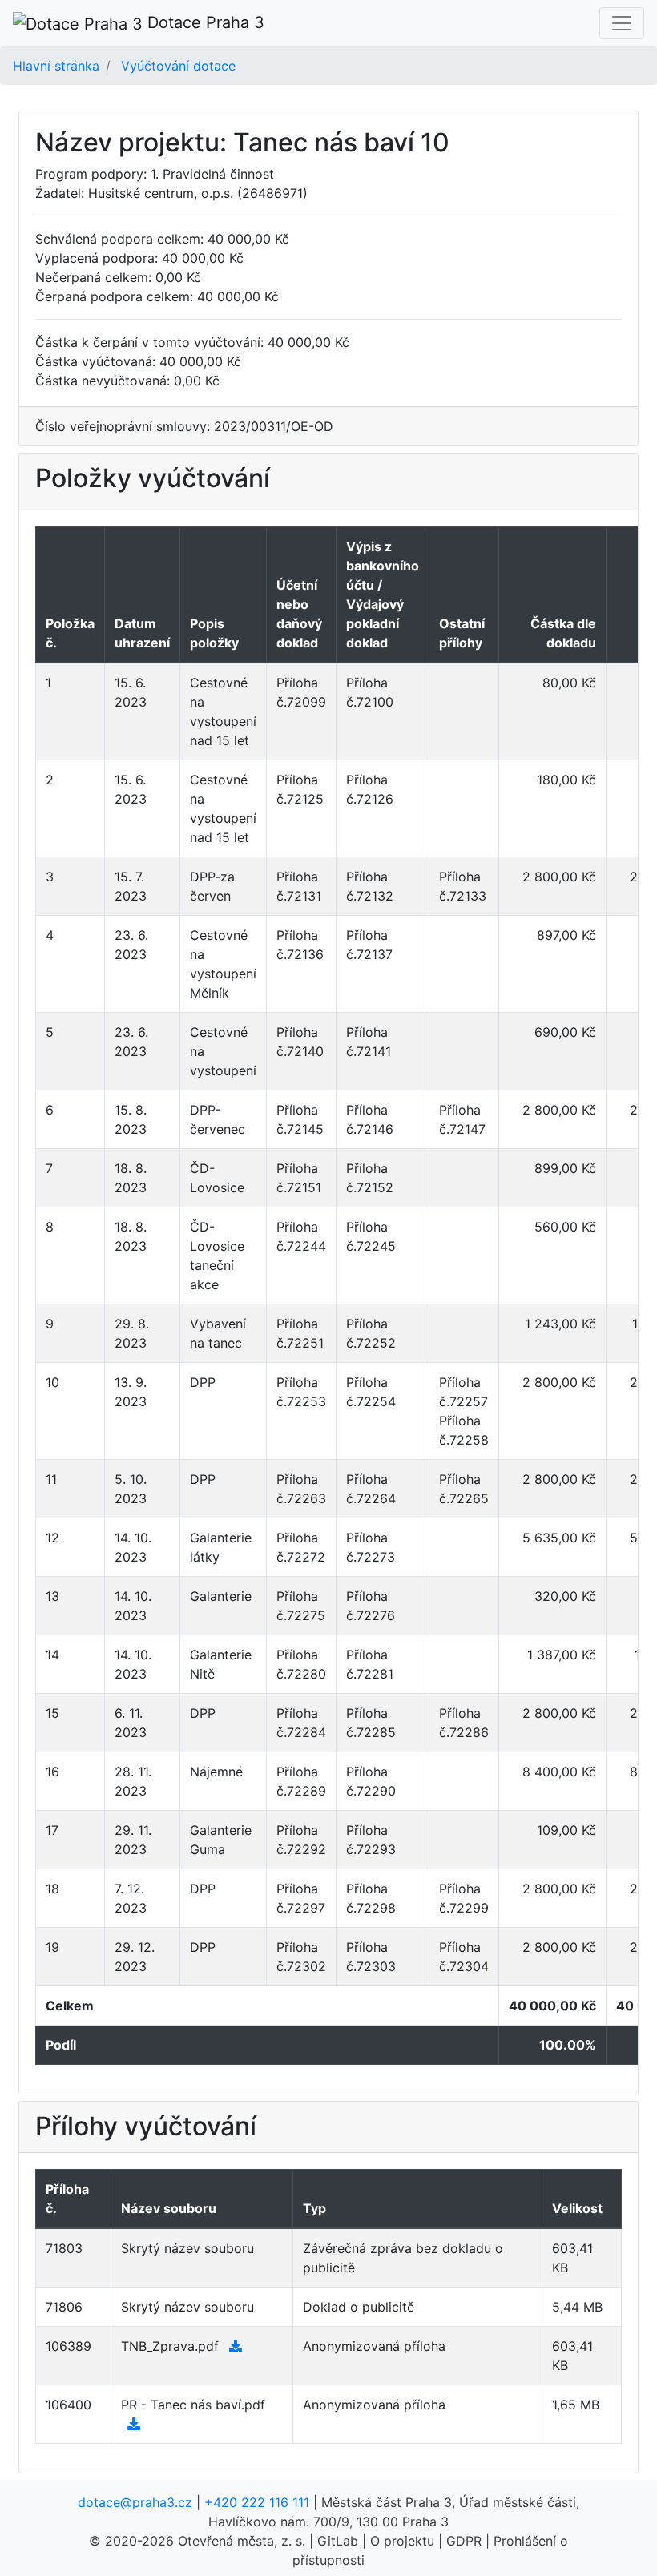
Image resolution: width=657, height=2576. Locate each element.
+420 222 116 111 (257, 2502)
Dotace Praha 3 (204, 22)
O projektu (402, 2541)
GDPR (464, 2541)
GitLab (338, 2541)
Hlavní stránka (56, 66)
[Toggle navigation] (622, 23)
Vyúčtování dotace (178, 66)
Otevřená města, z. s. (242, 2541)
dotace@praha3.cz (135, 2502)
